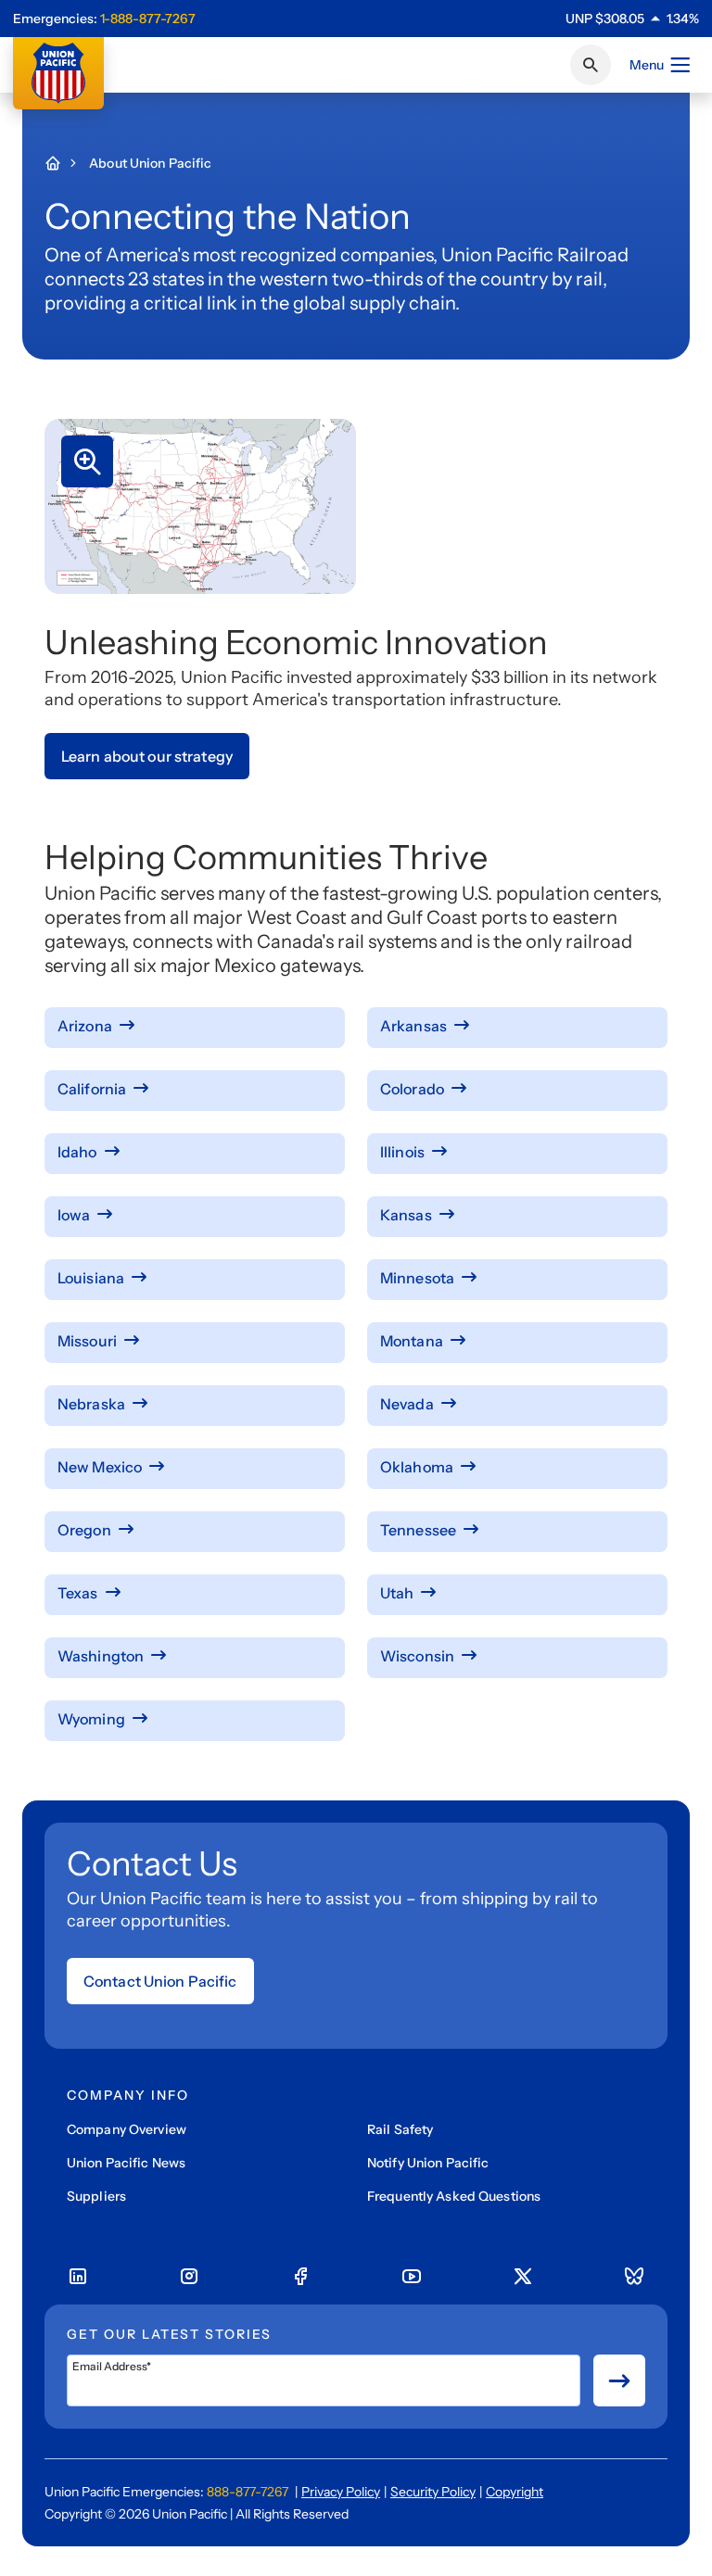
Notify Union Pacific (428, 2163)
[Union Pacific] (58, 73)
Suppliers (96, 2196)
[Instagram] (189, 2277)
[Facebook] (300, 2277)
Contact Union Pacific (160, 1981)
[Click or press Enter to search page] (591, 65)
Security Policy (433, 2492)
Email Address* (112, 2367)
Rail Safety (400, 2129)
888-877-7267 (248, 2492)
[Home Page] (62, 163)
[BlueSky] (634, 2277)
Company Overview (127, 2129)
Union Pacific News (126, 2163)
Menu (647, 65)
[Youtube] (412, 2277)
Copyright (515, 2492)
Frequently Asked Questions (454, 2196)
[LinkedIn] (78, 2277)
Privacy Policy (341, 2492)
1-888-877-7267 (148, 19)
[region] (632, 19)
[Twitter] (523, 2277)
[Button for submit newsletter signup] (619, 2380)
